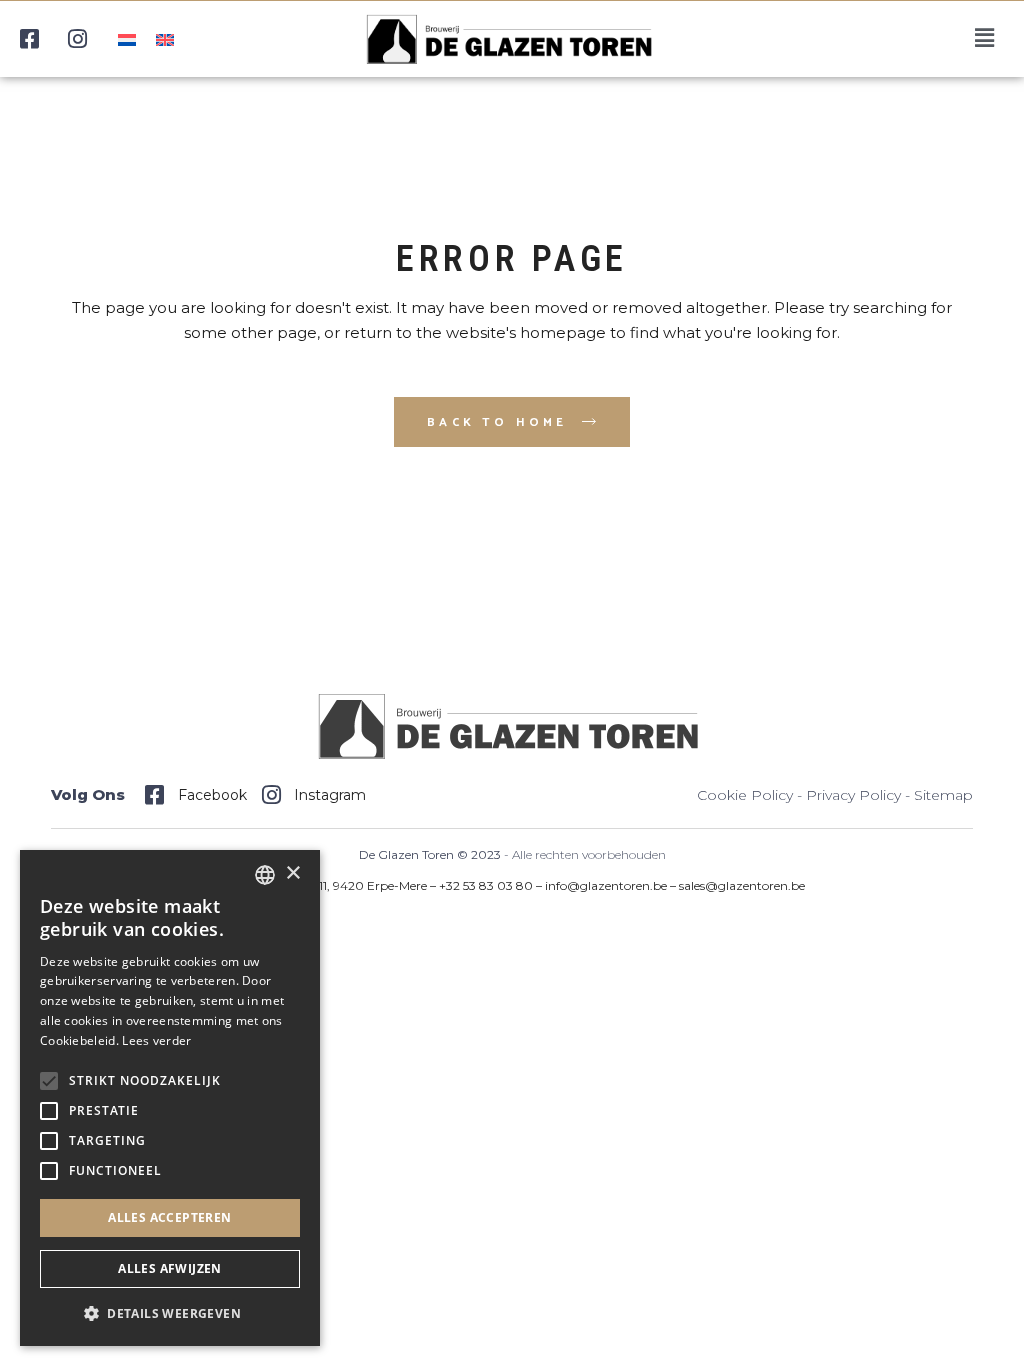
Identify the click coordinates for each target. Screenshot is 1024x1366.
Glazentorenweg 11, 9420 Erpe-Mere (324, 885)
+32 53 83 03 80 (486, 885)
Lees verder (156, 1040)
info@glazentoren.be (606, 885)
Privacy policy (853, 795)
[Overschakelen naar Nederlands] (127, 39)
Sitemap (943, 795)
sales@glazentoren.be (742, 885)
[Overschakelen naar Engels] (165, 39)
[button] (170, 1313)
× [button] (292, 873)
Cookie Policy (745, 795)
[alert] (170, 1098)
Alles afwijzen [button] (170, 1268)
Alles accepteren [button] (169, 1217)
